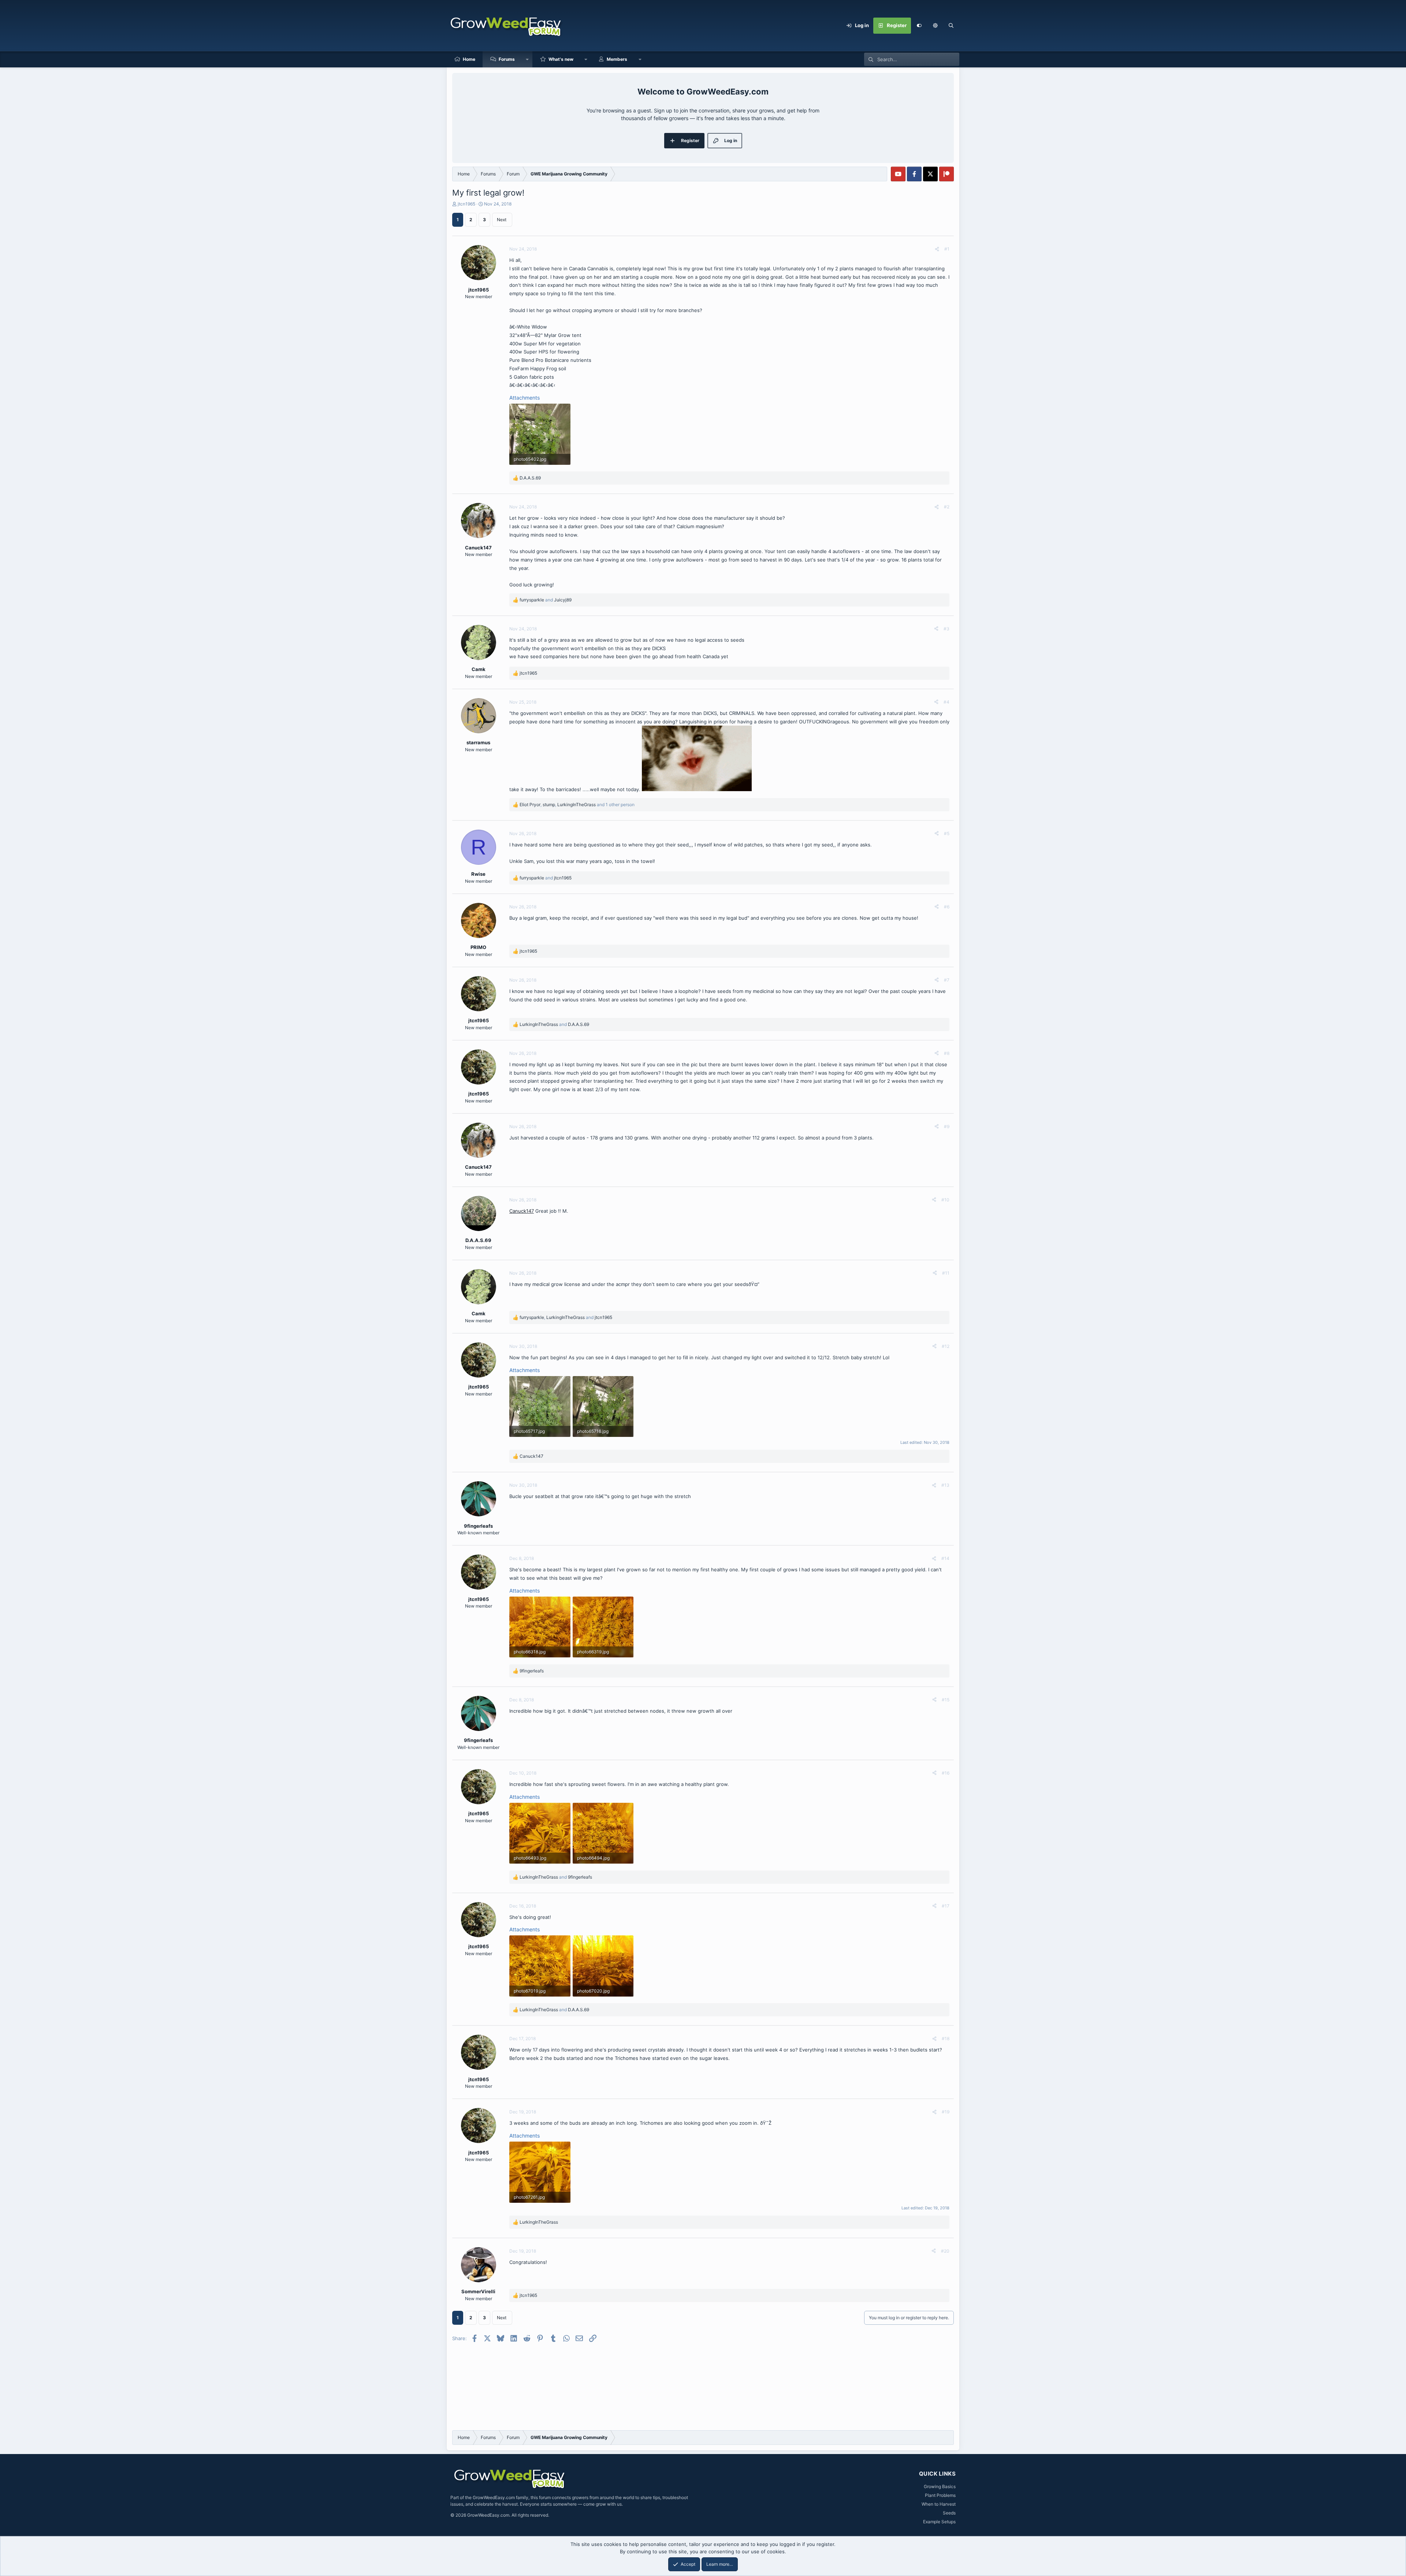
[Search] (951, 26)
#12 (946, 1346)
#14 (945, 1558)
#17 (946, 1906)
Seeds (949, 2513)
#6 (947, 907)
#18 (946, 2038)
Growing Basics (940, 2486)
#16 (946, 1773)
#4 (946, 702)
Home (469, 59)
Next (502, 220)
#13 (945, 1485)
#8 (947, 1053)
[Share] (937, 249)
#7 (947, 980)
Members (617, 59)
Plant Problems (940, 2495)
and (546, 600)
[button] (935, 26)
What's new (561, 59)
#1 (947, 249)
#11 (946, 1273)
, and (566, 1317)
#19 (946, 2112)
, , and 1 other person (577, 805)
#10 (945, 1200)
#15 (946, 1700)
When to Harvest (939, 2504)
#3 (946, 629)
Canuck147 (522, 1211)
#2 (947, 507)
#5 (947, 833)
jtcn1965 (466, 204)
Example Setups (939, 2522)
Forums (507, 59)
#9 (947, 1126)
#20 (945, 2251)
